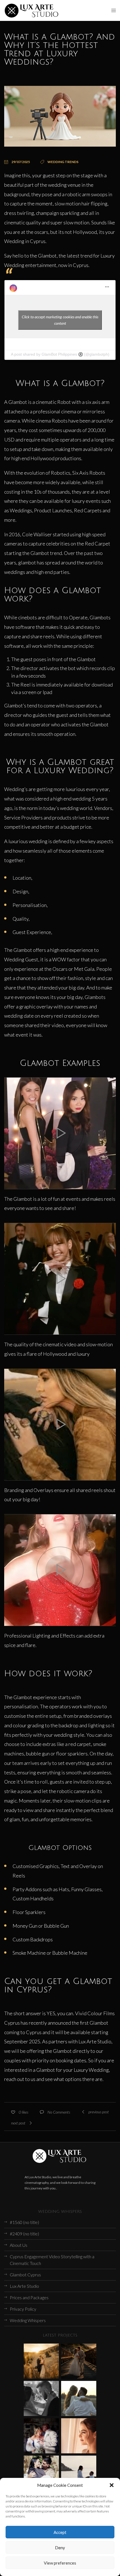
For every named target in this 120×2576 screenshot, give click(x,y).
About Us (19, 2245)
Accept (60, 2532)
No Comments (59, 2112)
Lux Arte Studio (24, 2286)
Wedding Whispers (28, 2320)
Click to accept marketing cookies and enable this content (60, 320)
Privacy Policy (23, 2309)
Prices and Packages (29, 2297)
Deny (60, 2548)
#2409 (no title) (24, 2234)
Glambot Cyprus (25, 2275)
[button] (112, 2485)
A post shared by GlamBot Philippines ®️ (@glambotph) (60, 354)
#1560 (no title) (24, 2222)
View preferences (60, 2563)
